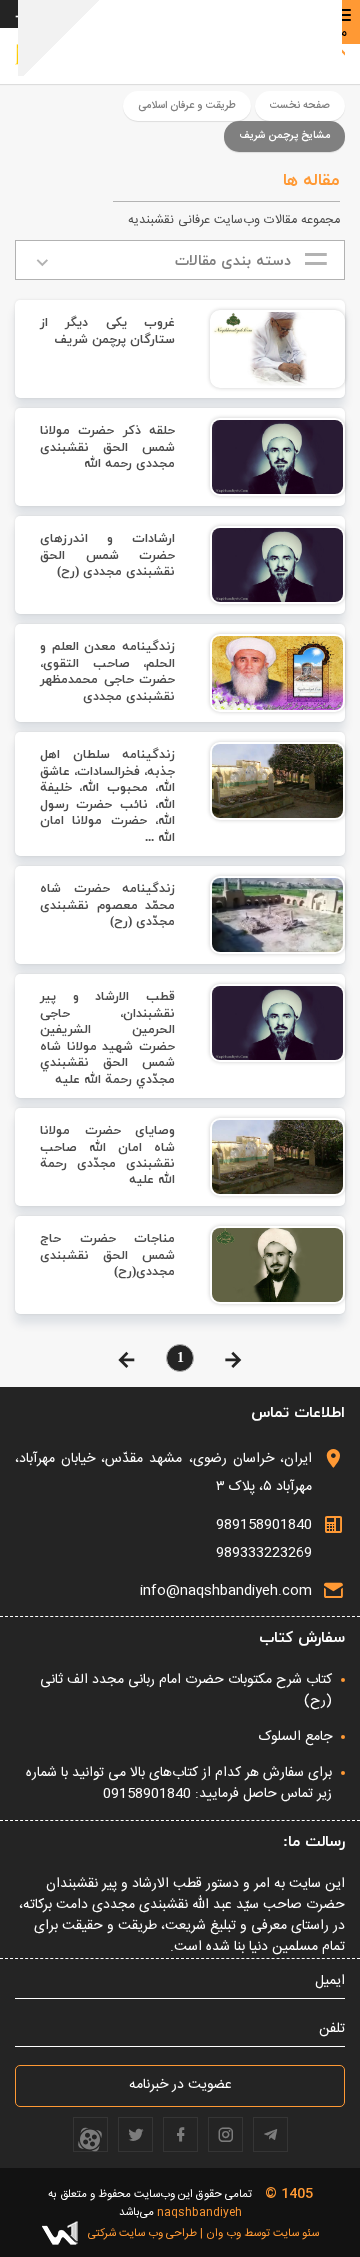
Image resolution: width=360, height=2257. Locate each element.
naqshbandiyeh (199, 2212)
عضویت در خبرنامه (180, 2085)
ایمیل (330, 1981)
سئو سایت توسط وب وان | (258, 2233)
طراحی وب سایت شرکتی (142, 2233)
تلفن (332, 2029)
